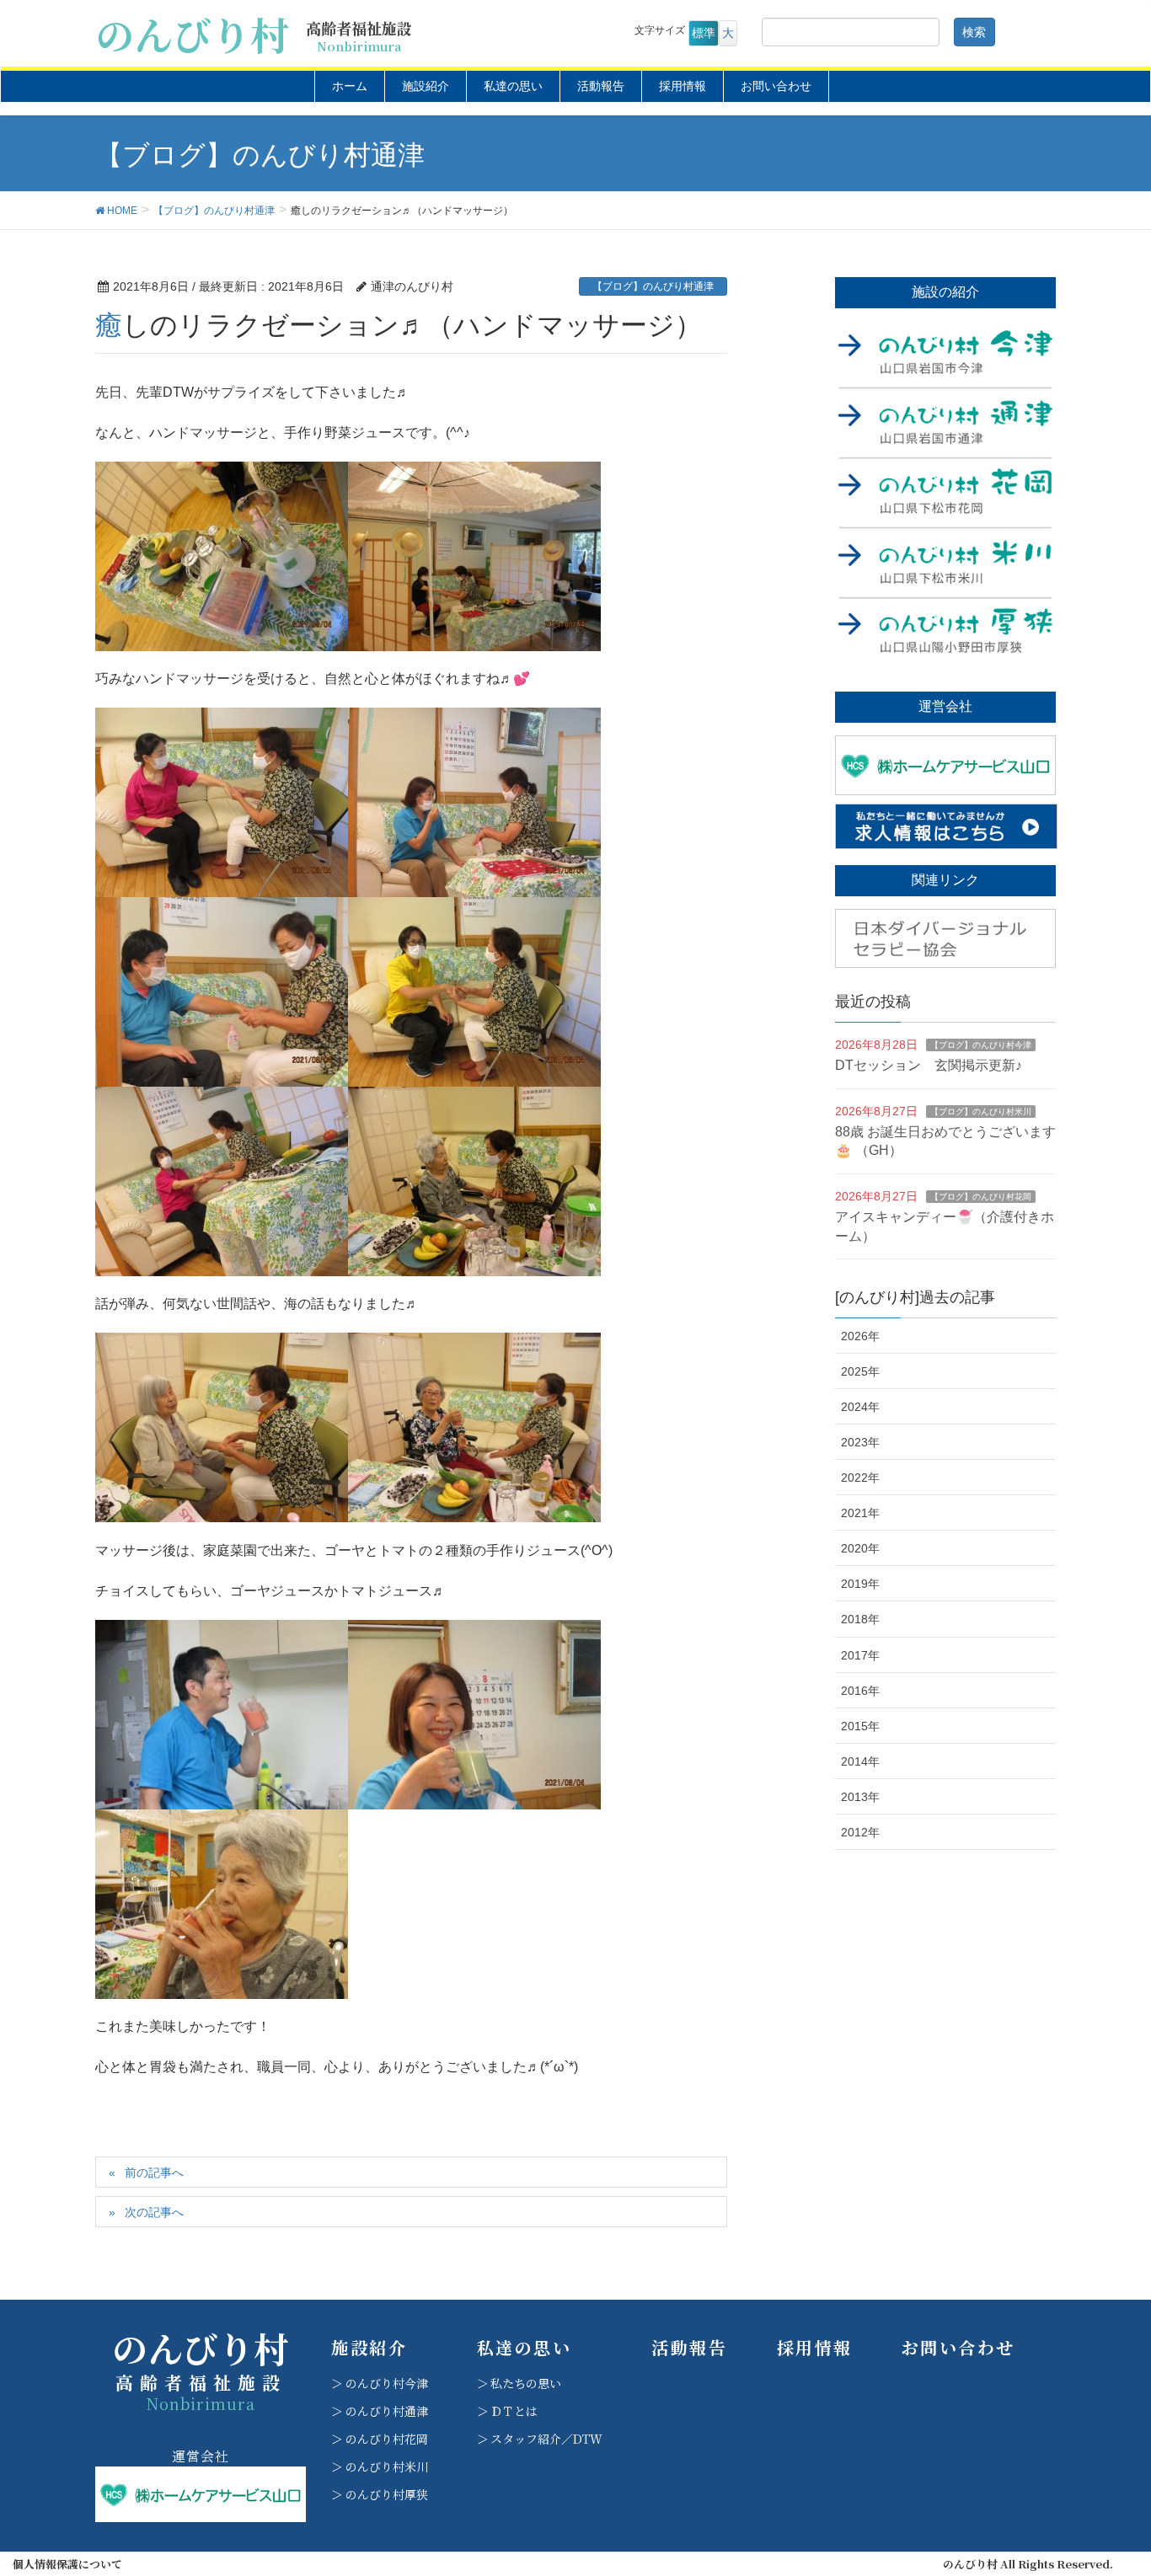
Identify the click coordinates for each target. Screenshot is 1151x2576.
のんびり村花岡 (387, 2439)
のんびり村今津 (387, 2383)
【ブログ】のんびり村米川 (981, 1112)
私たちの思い (526, 2383)
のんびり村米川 (387, 2466)
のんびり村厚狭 (387, 2494)
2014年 (860, 1761)
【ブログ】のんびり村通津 (653, 286)
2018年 (860, 1619)
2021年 (860, 1513)
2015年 (860, 1726)
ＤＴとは (514, 2411)
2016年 (860, 1691)
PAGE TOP (1108, 2483)
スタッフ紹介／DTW (546, 2439)
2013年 (860, 1797)
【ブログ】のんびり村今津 (981, 1045)
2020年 (860, 1548)
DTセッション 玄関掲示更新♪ (929, 1065)
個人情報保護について (67, 2564)
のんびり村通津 (387, 2411)
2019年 (860, 1584)
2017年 (860, 1655)
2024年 (860, 1407)
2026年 (860, 1336)
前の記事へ (154, 2172)
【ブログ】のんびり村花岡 (981, 1197)
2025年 (860, 1371)
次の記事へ (154, 2212)
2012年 (860, 1832)
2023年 (860, 1442)
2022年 (860, 1478)
